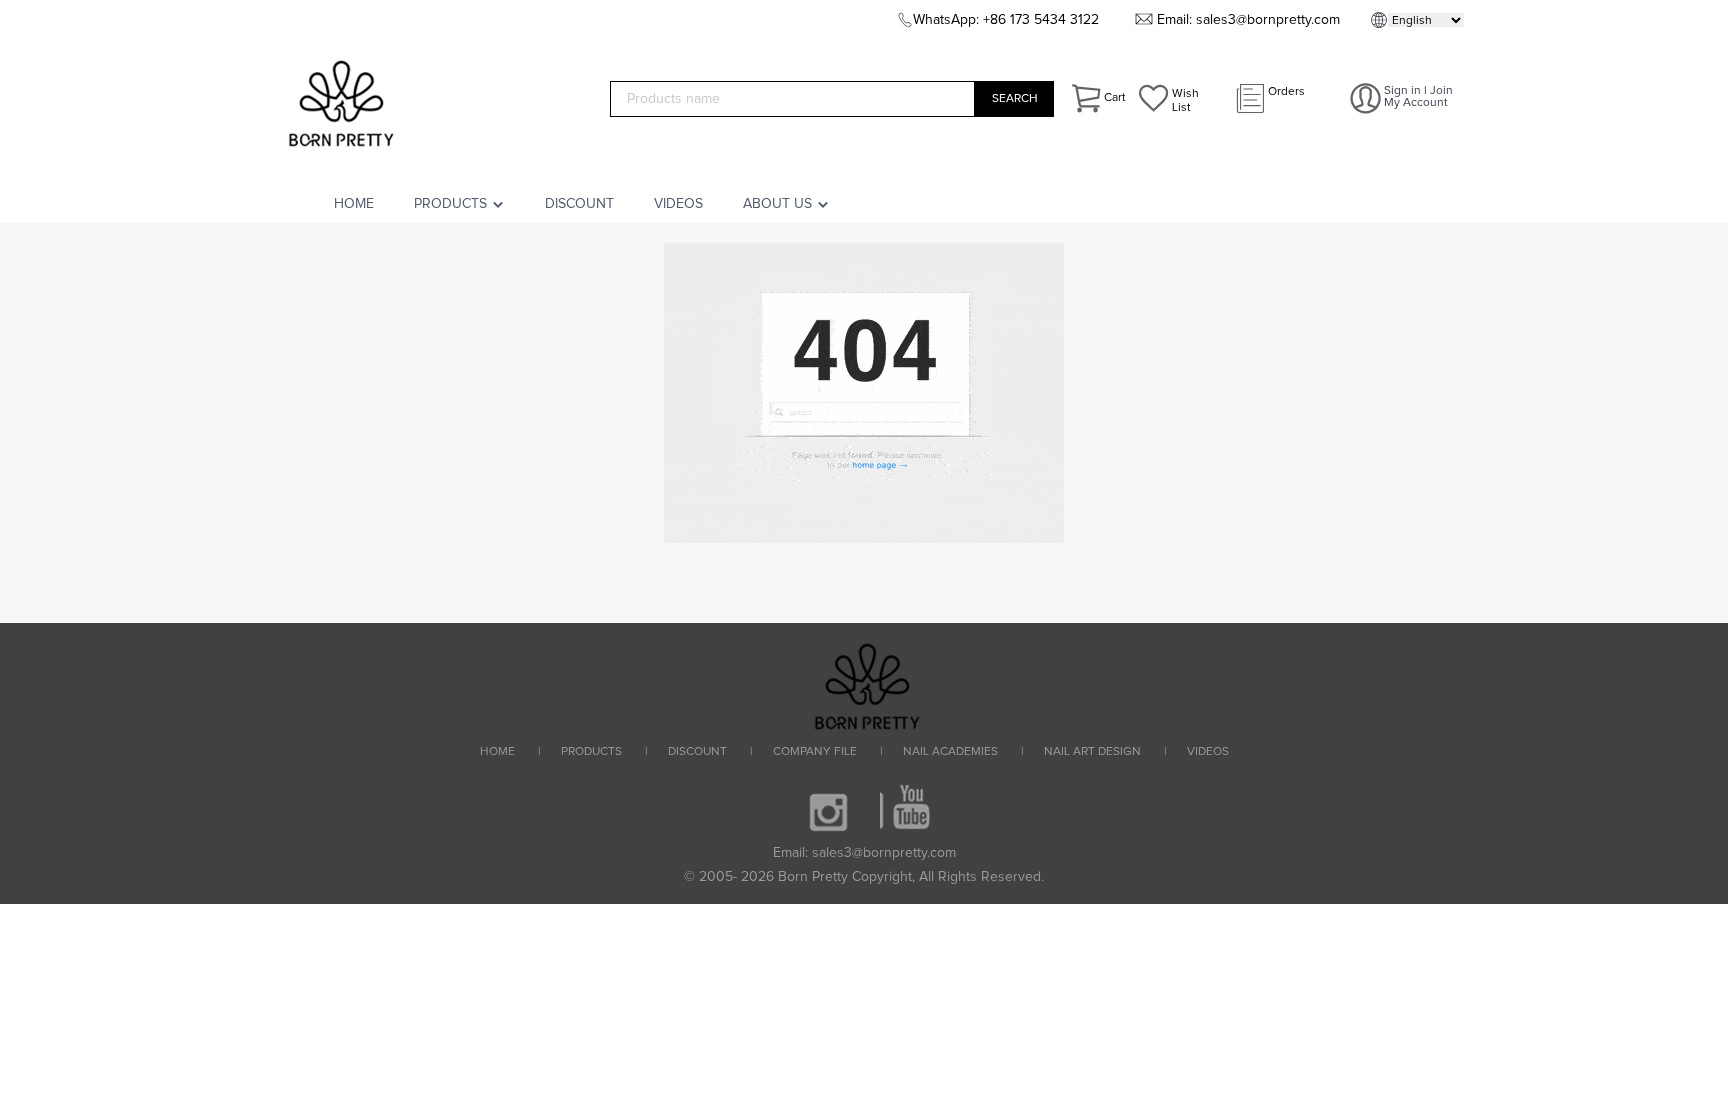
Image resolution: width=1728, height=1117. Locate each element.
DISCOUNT (579, 204)
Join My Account (1418, 97)
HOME (354, 204)
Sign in (1402, 91)
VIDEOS (678, 204)
